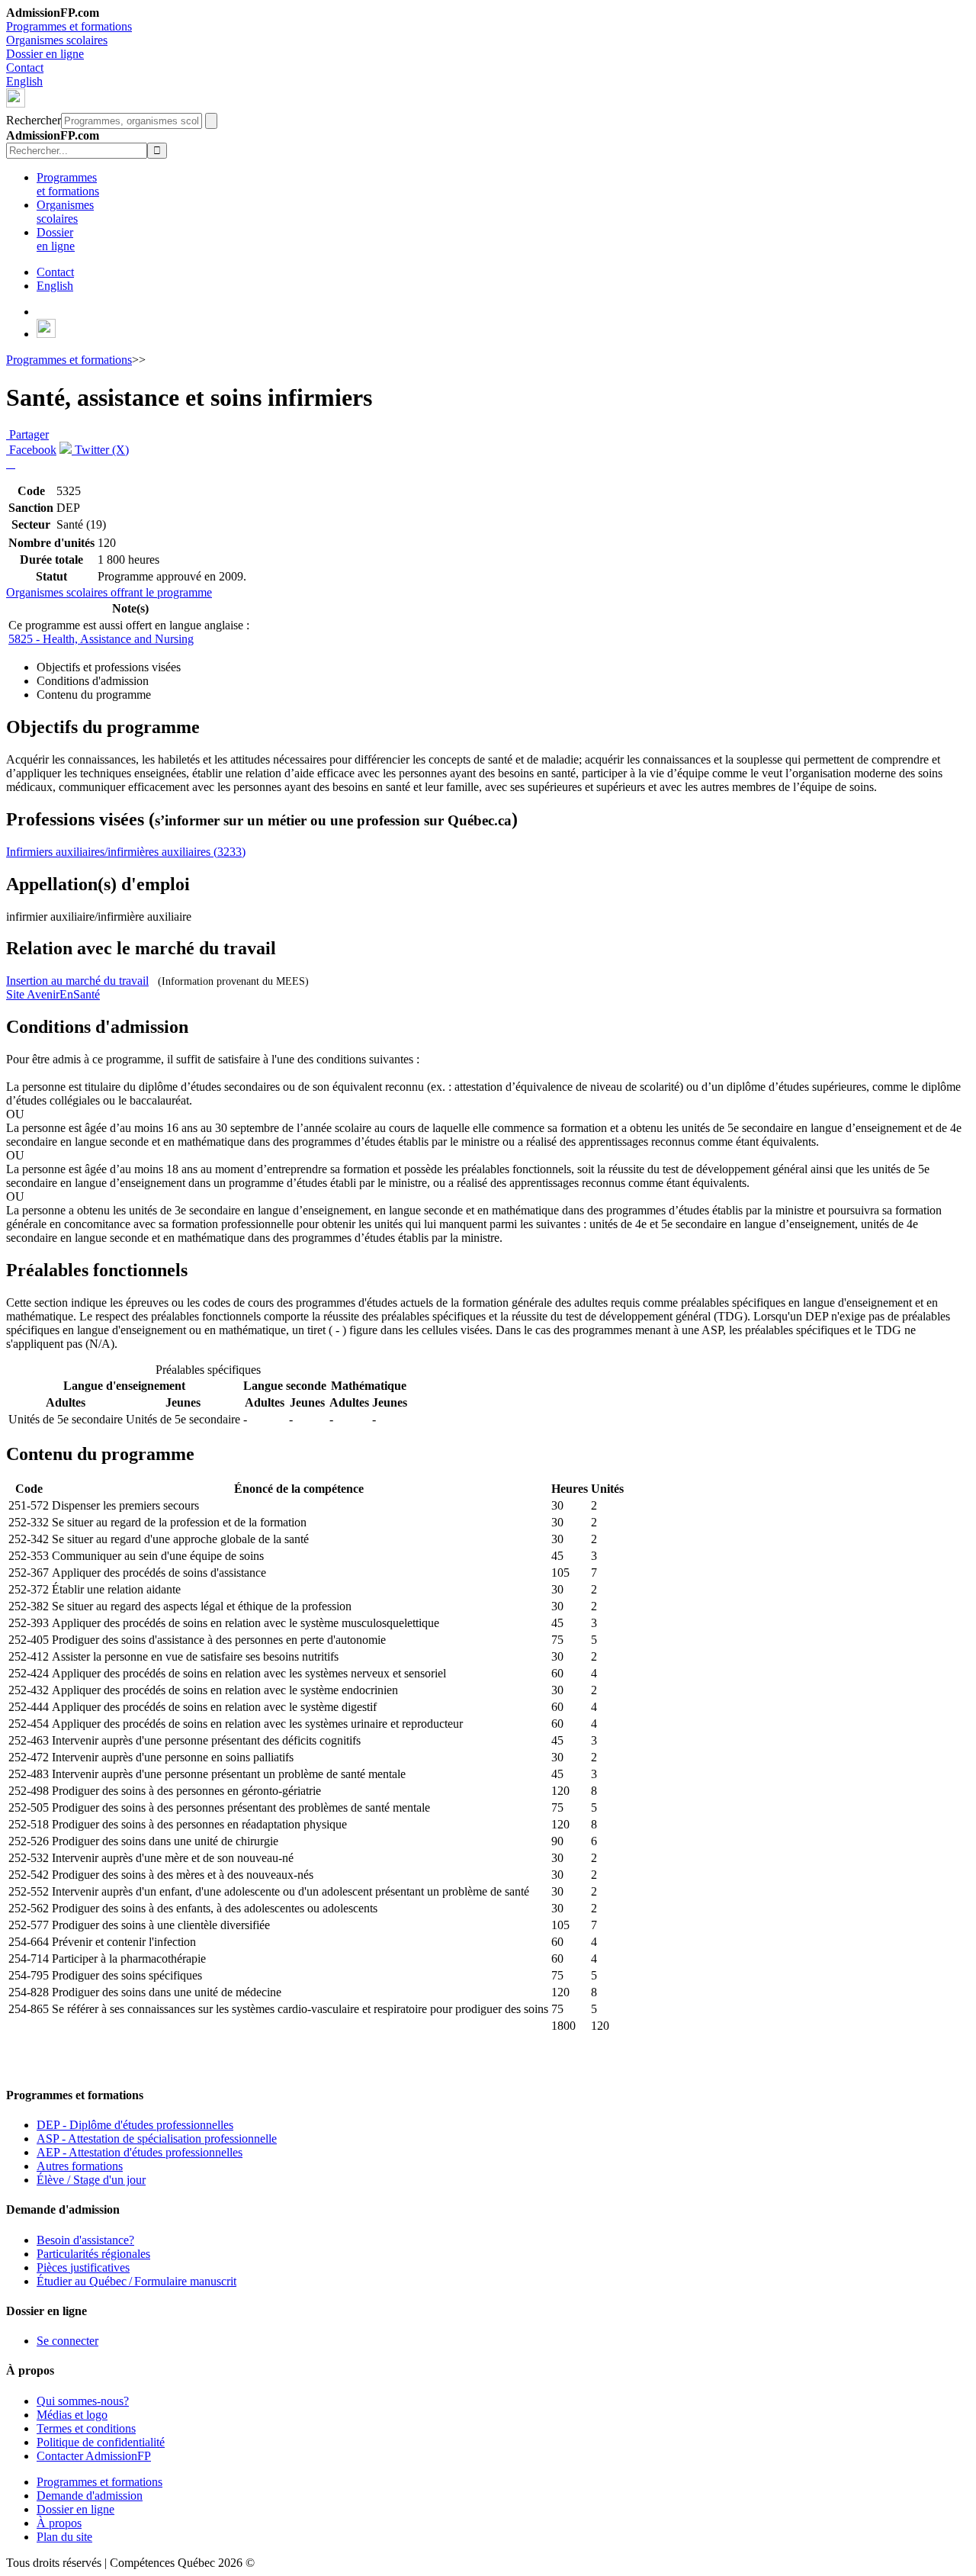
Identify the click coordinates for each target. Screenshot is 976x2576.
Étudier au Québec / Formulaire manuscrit (136, 2281)
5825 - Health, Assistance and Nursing (101, 639)
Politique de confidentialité (101, 2442)
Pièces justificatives (83, 2267)
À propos (59, 2523)
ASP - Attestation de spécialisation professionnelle (157, 2139)
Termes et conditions (86, 2428)
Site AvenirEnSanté (53, 994)
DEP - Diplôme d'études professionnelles (135, 2125)
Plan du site (64, 2537)
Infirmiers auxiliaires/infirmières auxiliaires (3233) (126, 852)
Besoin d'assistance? (85, 2240)
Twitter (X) (100, 450)
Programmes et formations (69, 26)
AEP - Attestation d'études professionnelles (140, 2152)
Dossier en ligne (45, 54)
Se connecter (67, 2341)
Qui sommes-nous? (83, 2401)
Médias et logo (72, 2415)
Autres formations (80, 2166)
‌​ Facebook (31, 450)
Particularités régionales (93, 2254)
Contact (25, 68)
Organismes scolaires (57, 40)
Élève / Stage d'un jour (91, 2180)
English (24, 81)
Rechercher (34, 120)
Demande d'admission (90, 2496)
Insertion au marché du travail (77, 981)
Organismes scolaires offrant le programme (109, 592)
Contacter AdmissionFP (94, 2456)
